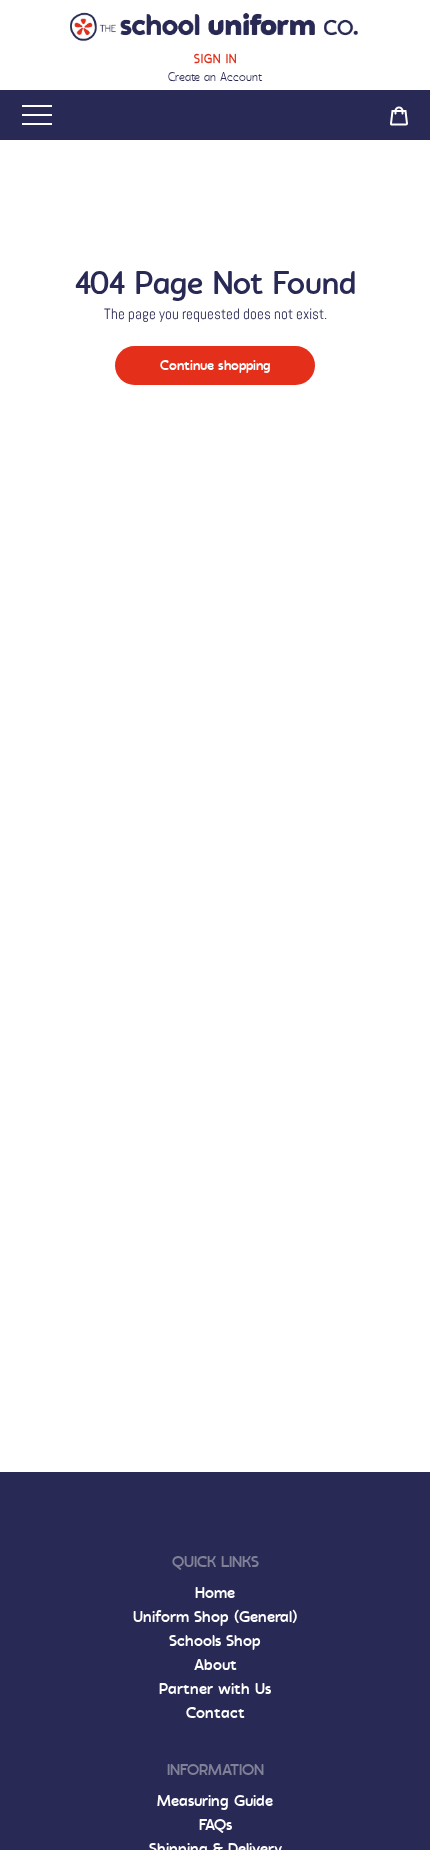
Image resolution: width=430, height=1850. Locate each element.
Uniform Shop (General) (215, 1616)
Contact (215, 1712)
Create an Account (215, 77)
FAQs (215, 1824)
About (215, 1664)
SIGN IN (215, 59)
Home (215, 1592)
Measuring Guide (215, 1800)
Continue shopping (215, 365)
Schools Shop (215, 1640)
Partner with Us (215, 1688)
